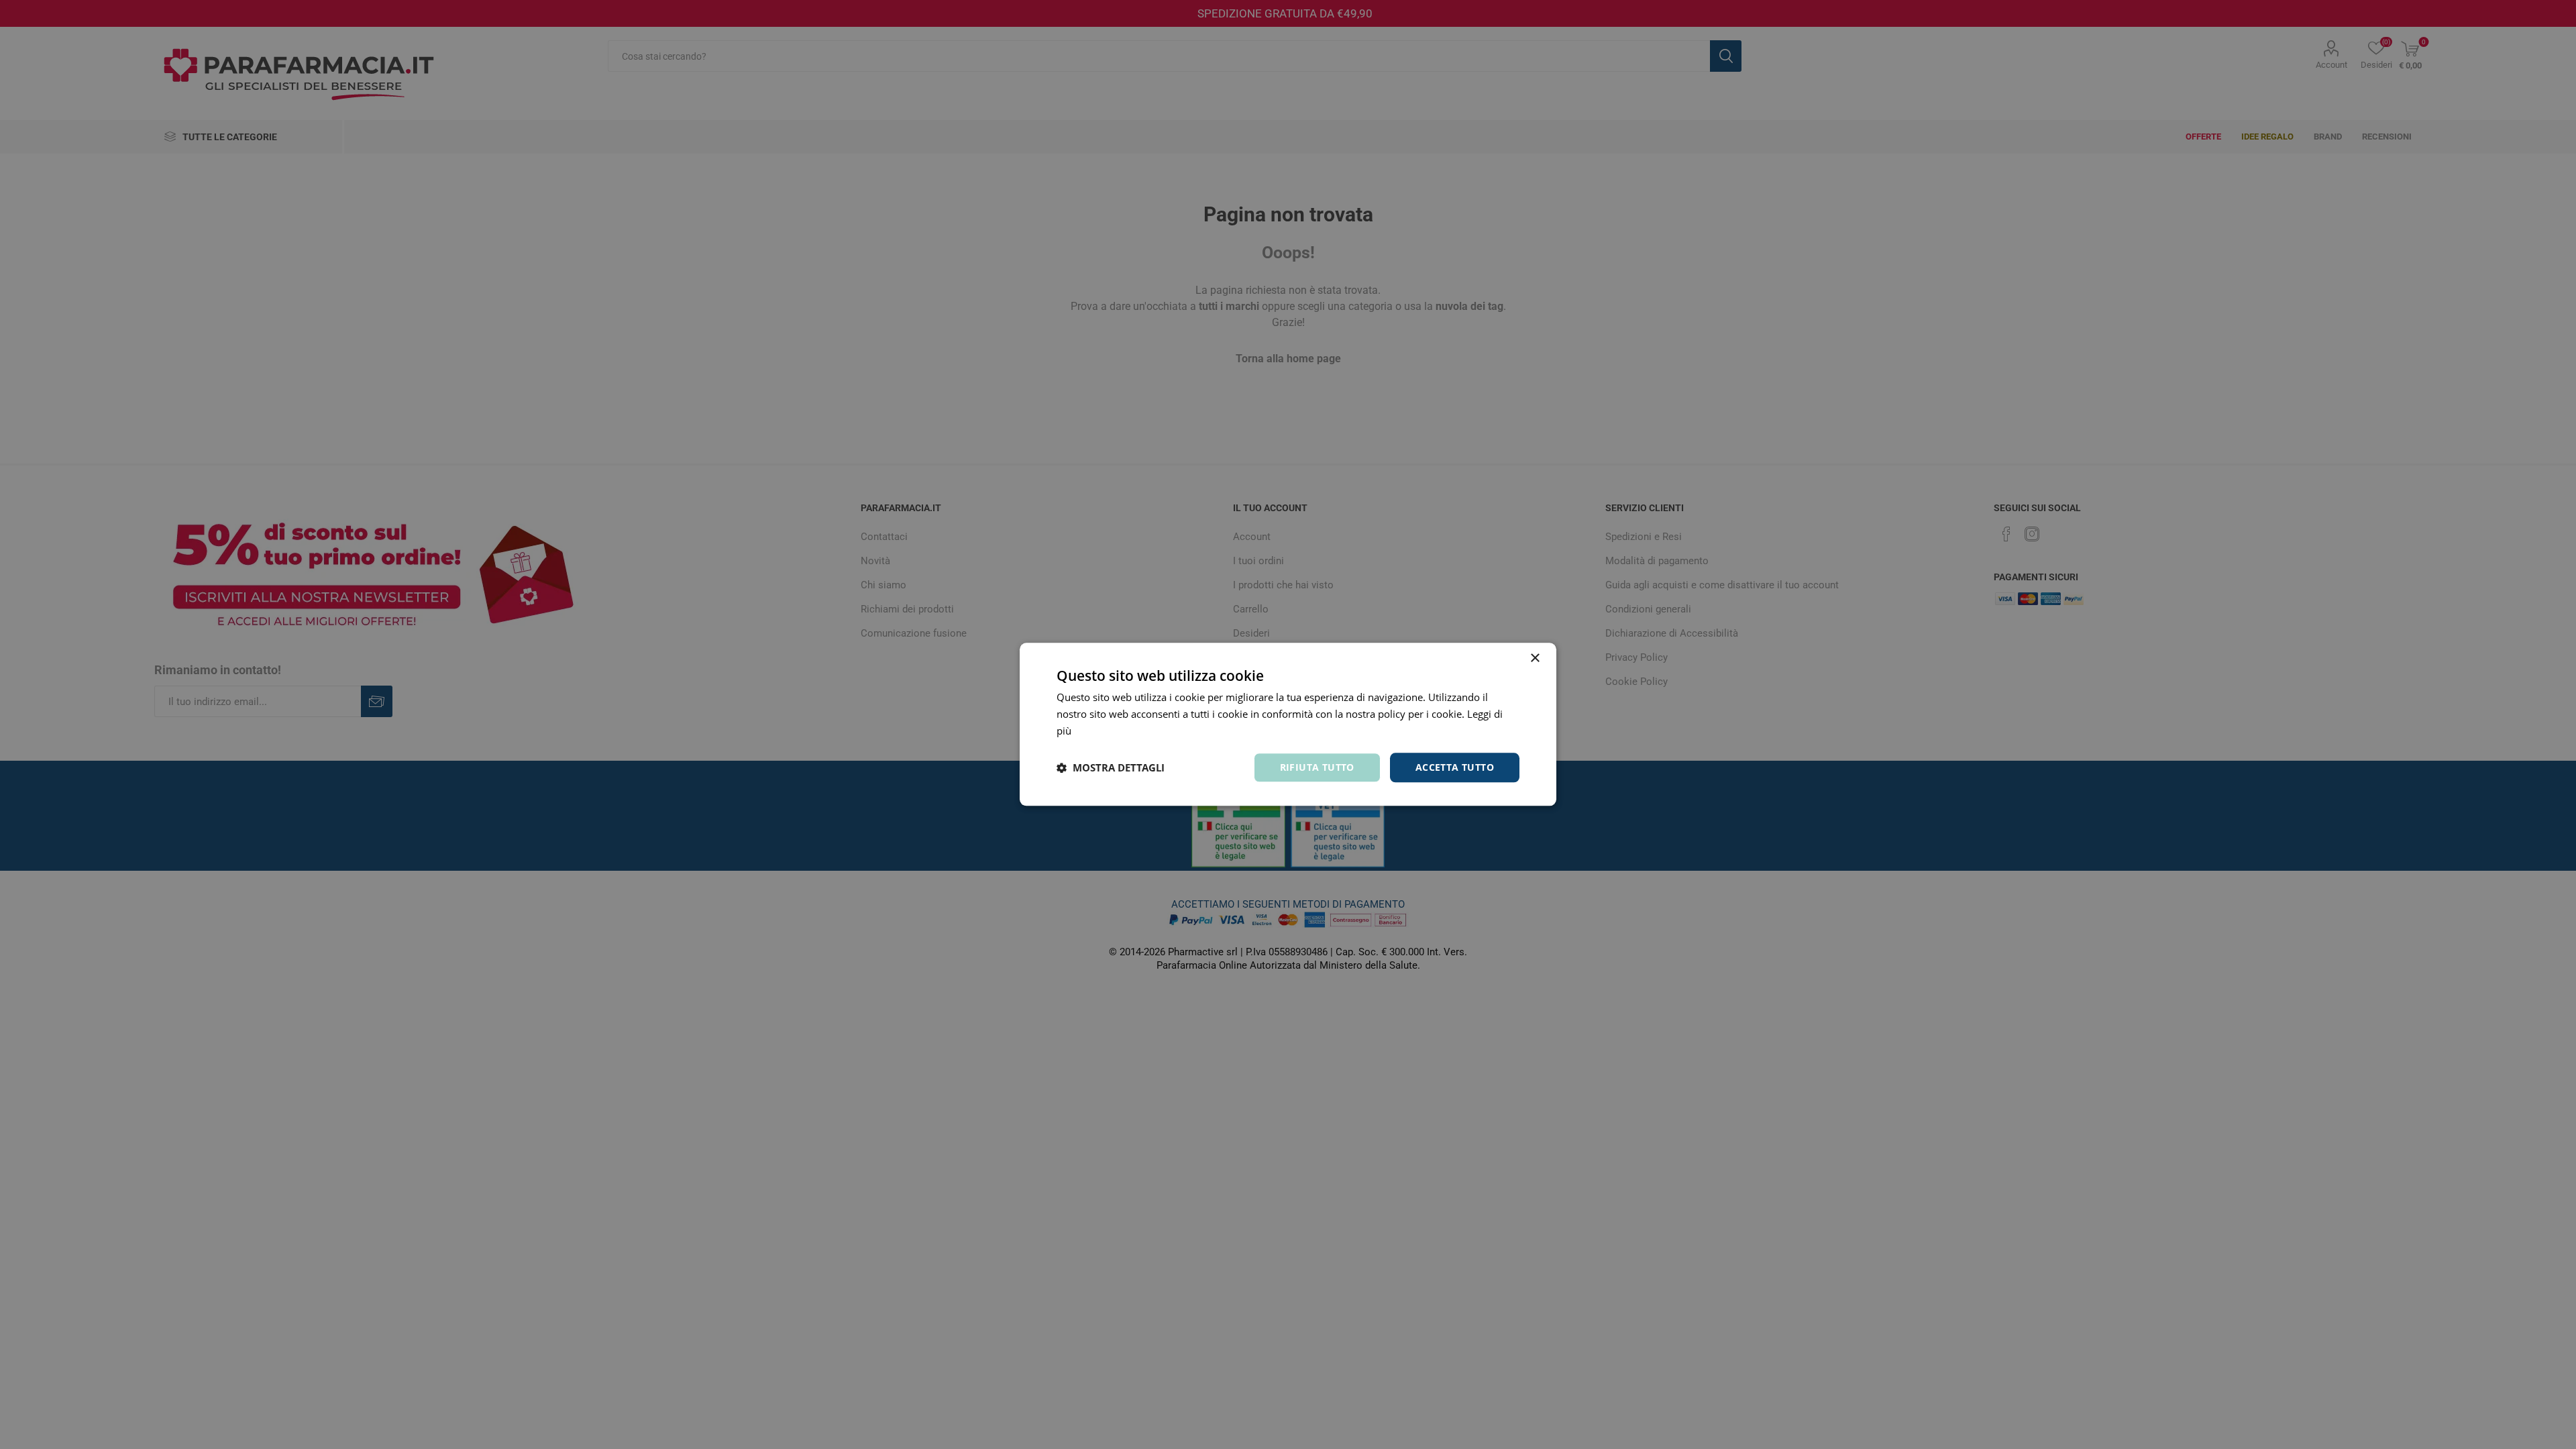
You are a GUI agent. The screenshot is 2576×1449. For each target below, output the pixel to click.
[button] (1111, 767)
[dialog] (1288, 724)
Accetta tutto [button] (1455, 767)
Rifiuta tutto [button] (1317, 767)
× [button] (1535, 658)
